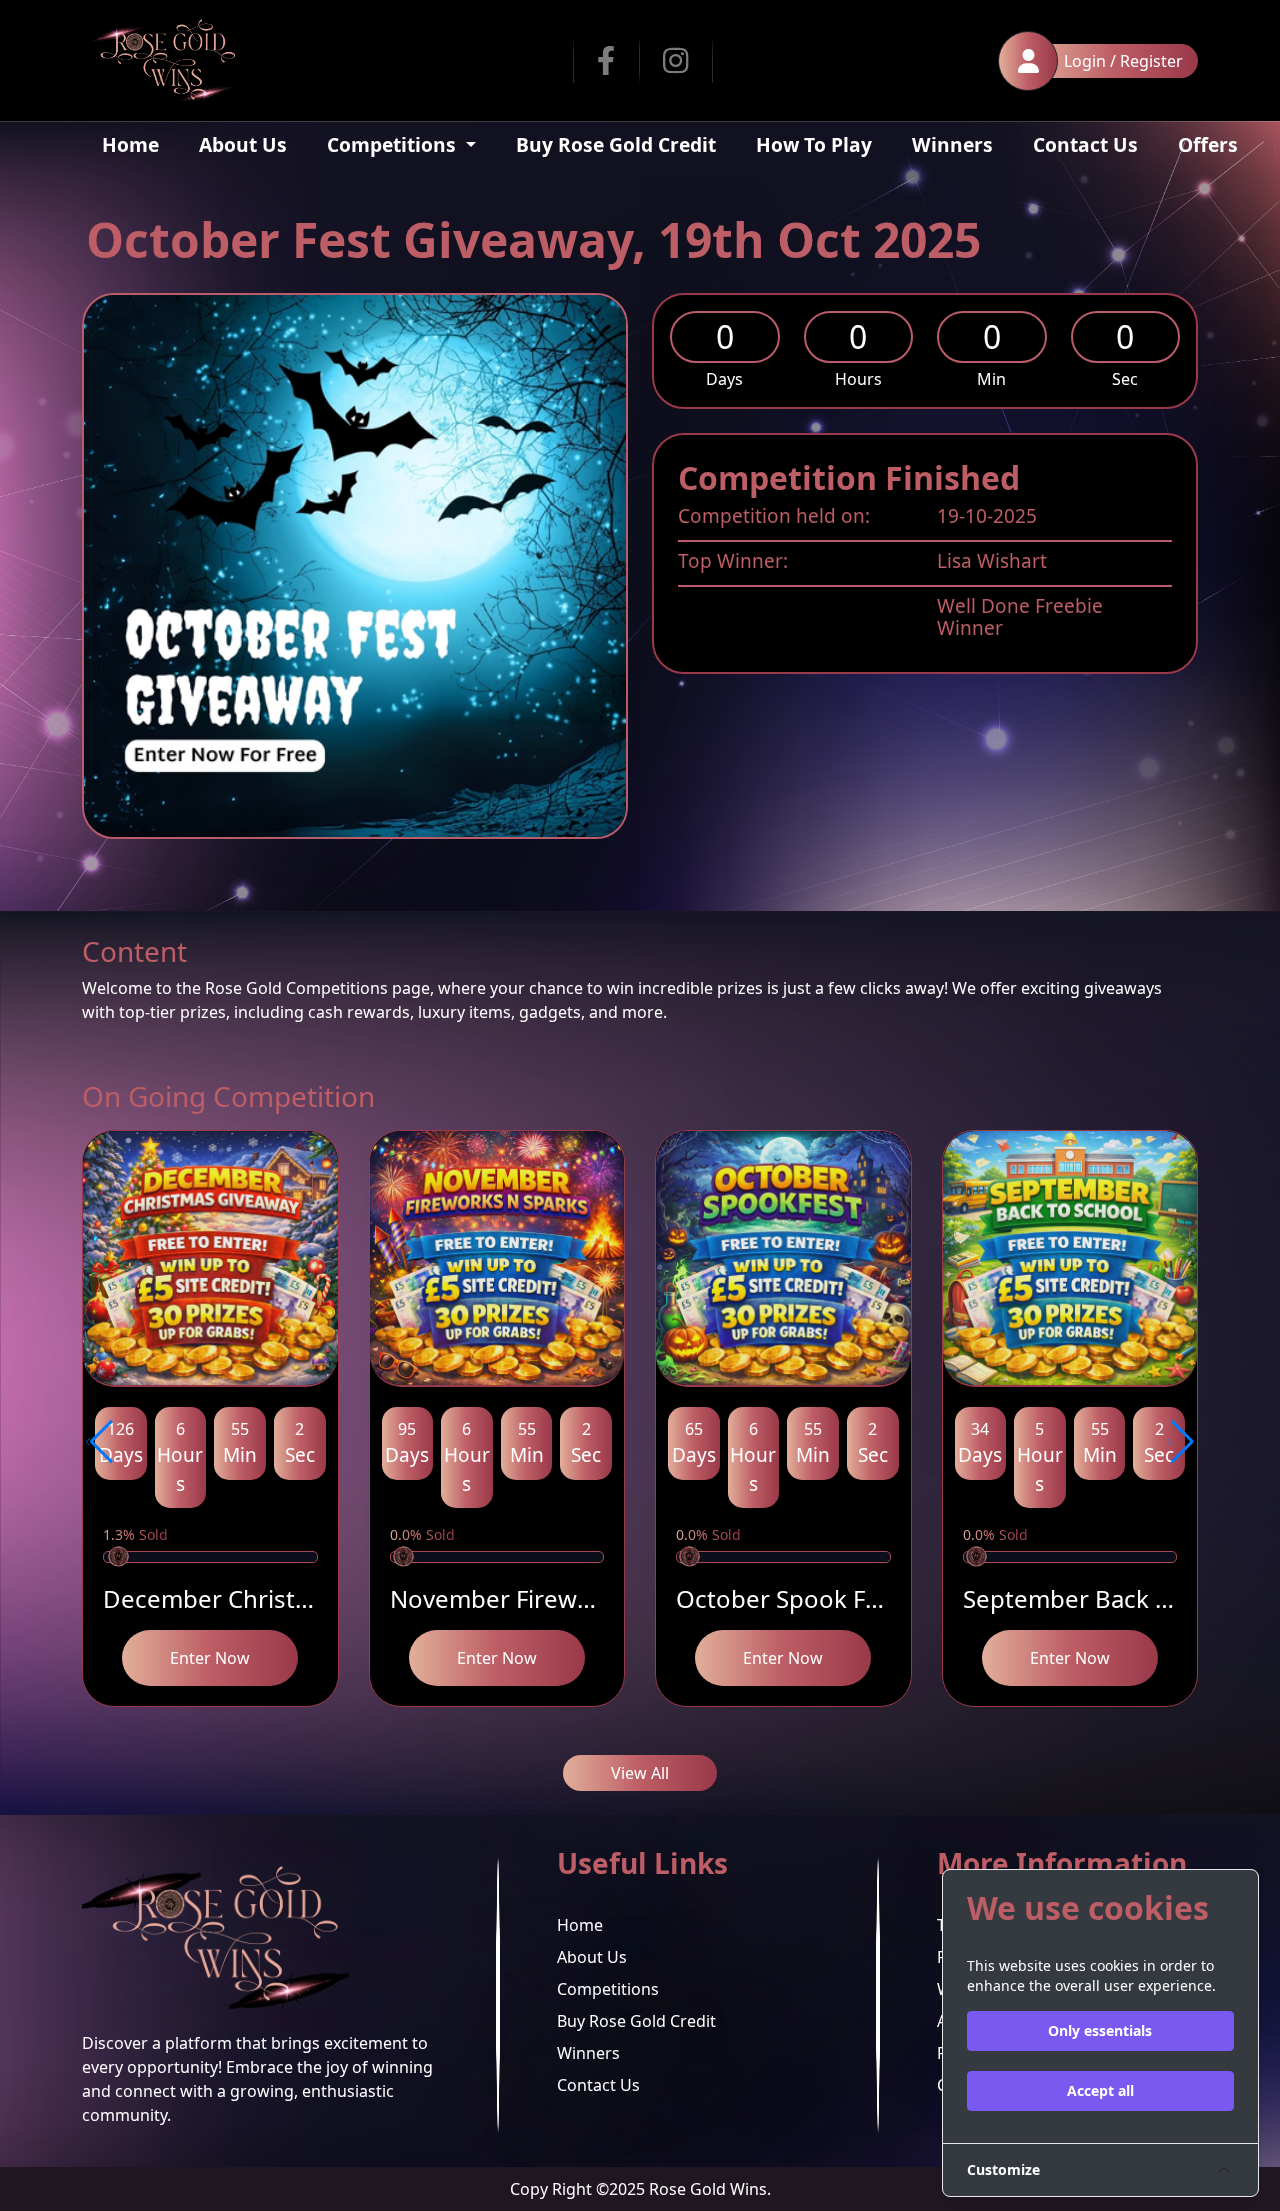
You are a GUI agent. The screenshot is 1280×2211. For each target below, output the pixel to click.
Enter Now (210, 1658)
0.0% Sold (422, 1534)
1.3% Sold (135, 1534)
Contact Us (1085, 144)
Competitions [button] (394, 144)
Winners (952, 144)
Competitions (608, 1989)
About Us (243, 144)
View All (640, 1773)
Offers (1208, 144)
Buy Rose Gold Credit (616, 144)
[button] (99, 1442)
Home (130, 144)
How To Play (814, 144)
